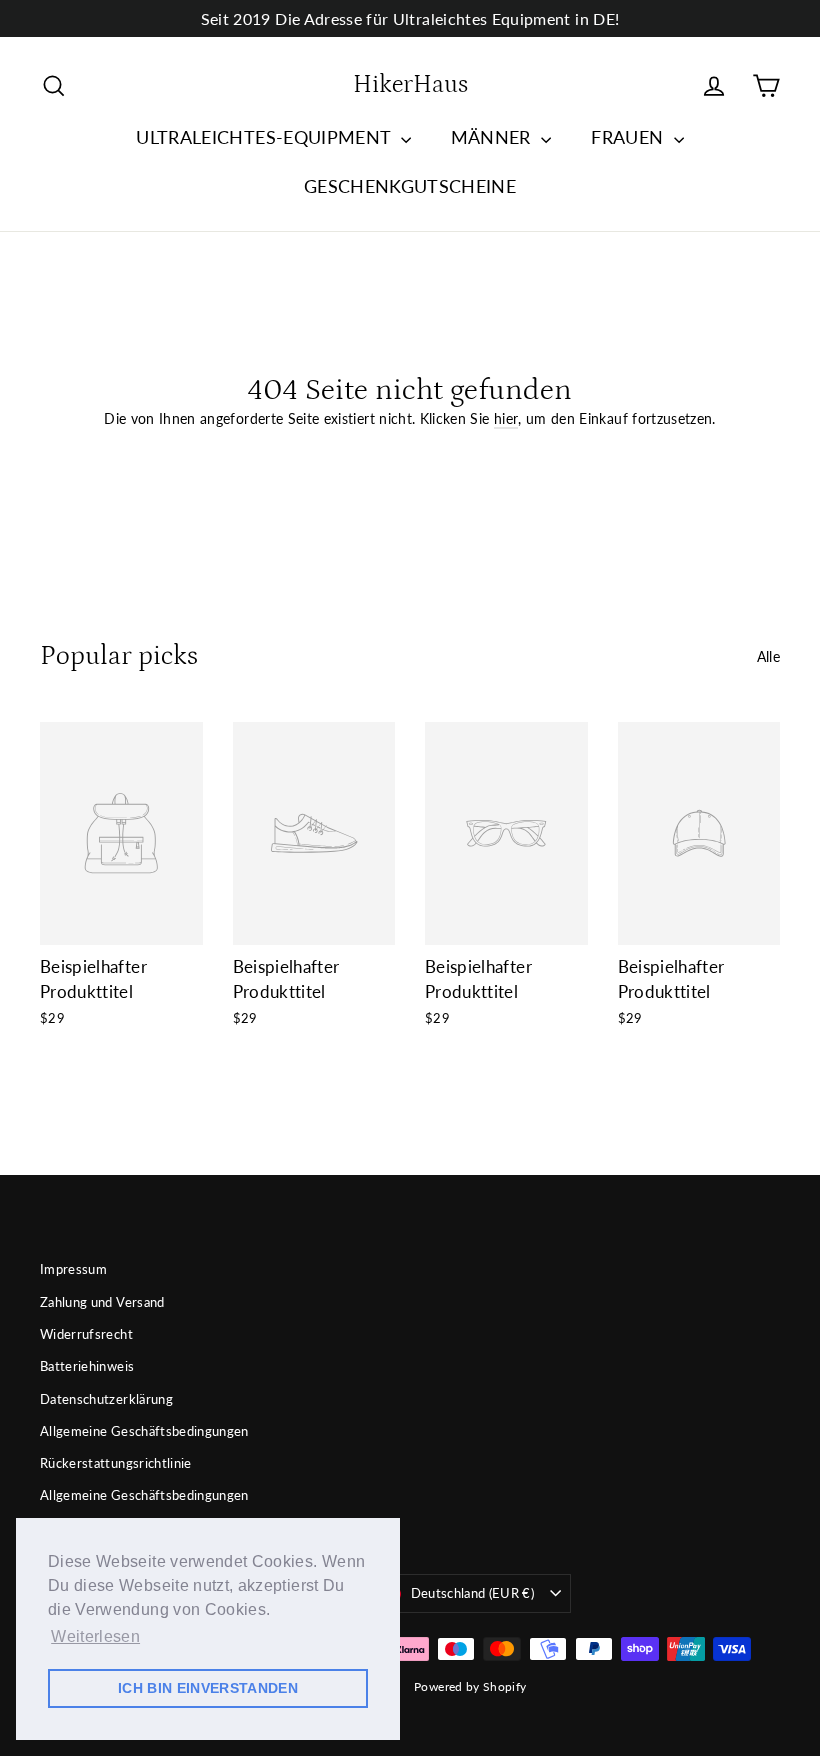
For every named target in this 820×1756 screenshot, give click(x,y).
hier (506, 418)
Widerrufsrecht (86, 1334)
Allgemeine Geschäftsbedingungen (144, 1431)
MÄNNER (493, 137)
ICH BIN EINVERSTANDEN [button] (208, 1688)
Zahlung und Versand (102, 1302)
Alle (768, 656)
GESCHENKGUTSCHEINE (410, 186)
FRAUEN (629, 137)
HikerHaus (410, 85)
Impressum (73, 1269)
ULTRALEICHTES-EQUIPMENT (265, 137)
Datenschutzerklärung (106, 1399)
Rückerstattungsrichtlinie (116, 1463)
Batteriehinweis (87, 1366)
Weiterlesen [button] (95, 1636)
